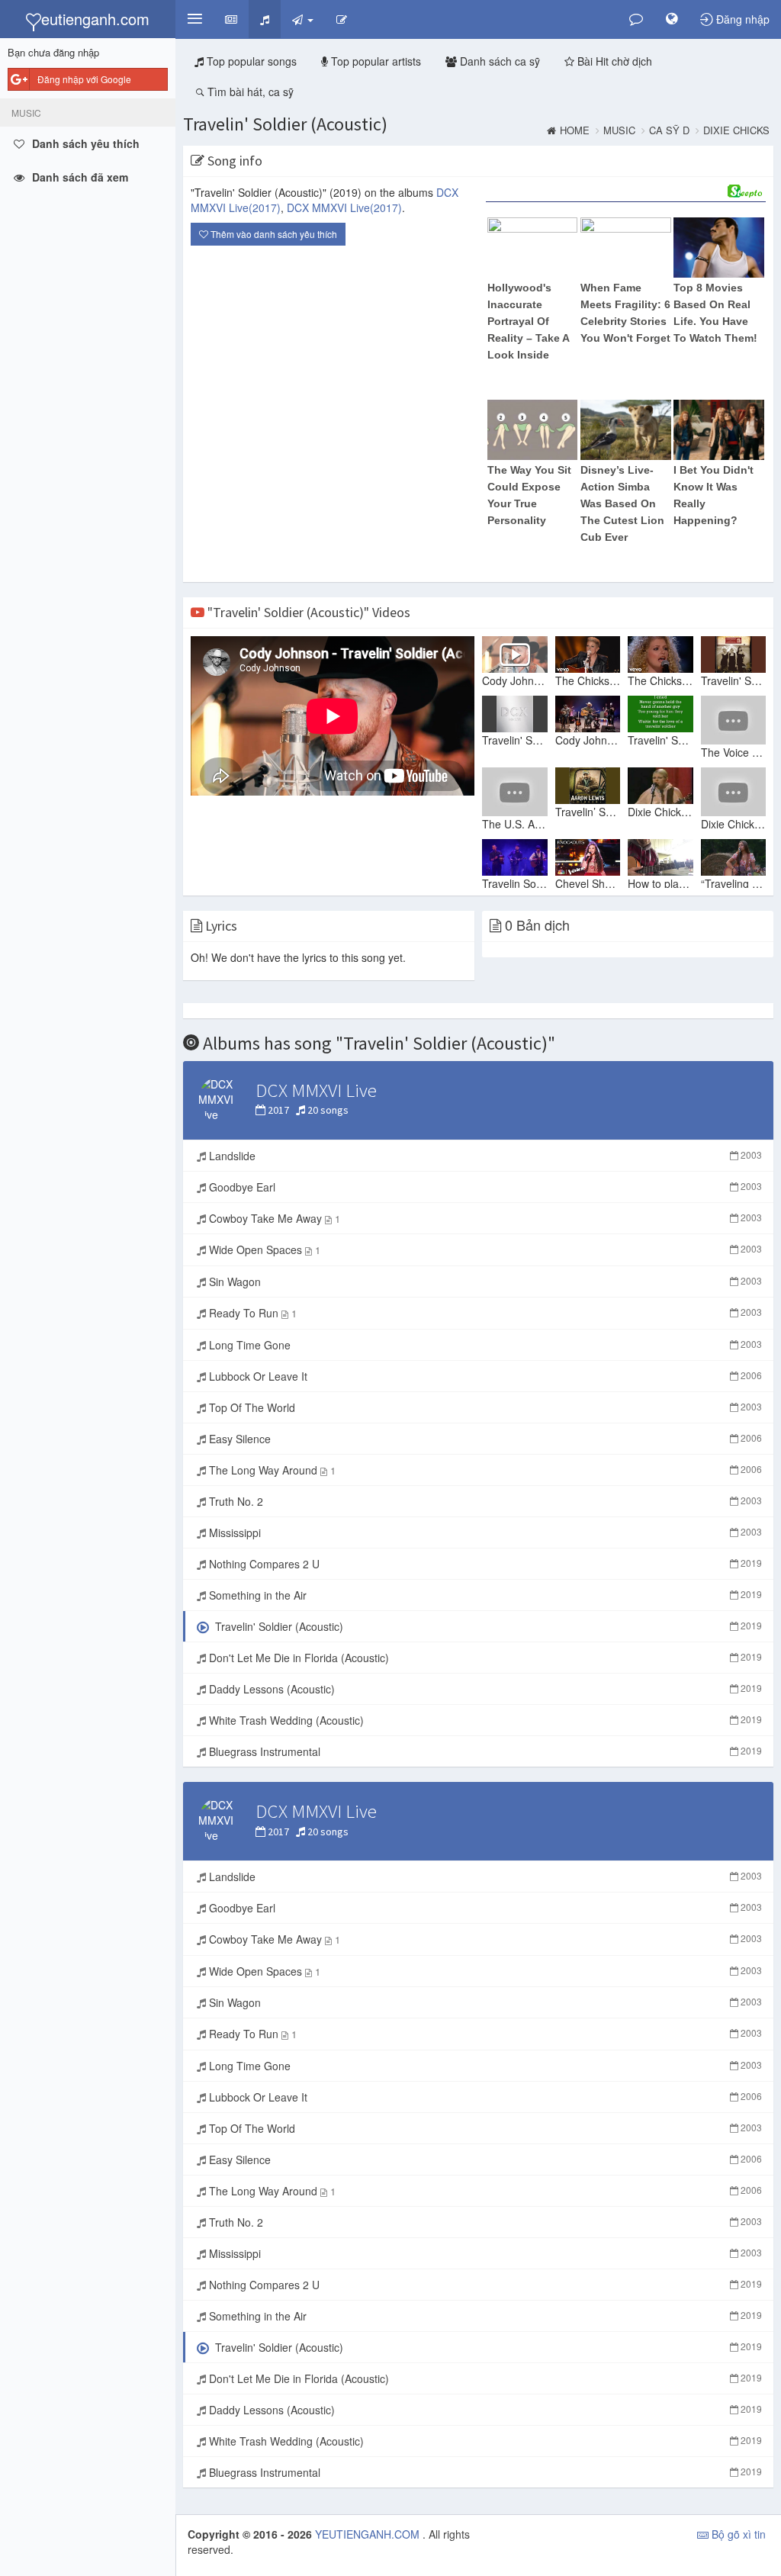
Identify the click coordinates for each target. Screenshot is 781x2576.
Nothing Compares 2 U (484, 1564)
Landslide (484, 1156)
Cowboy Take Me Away (484, 1218)
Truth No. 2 (484, 1501)
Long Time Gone (484, 1345)
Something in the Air (484, 1595)
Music (619, 130)
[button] (194, 19)
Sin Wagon (484, 1282)
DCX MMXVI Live (344, 207)
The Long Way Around (484, 1470)
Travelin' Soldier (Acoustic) (285, 124)
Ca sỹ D (669, 130)
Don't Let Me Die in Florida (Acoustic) (484, 1658)
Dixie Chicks (736, 130)
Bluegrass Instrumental (484, 1751)
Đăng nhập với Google (84, 79)
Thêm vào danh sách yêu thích (273, 234)
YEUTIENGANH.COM (369, 2534)
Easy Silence (484, 1439)
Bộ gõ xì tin (737, 2534)
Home (575, 130)
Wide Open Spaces (484, 1249)
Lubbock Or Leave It (484, 1376)
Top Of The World (484, 1407)
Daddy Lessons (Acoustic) (484, 1689)
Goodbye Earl (484, 1187)
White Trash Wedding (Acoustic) (484, 1720)
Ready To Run (484, 1313)
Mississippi (484, 1532)
